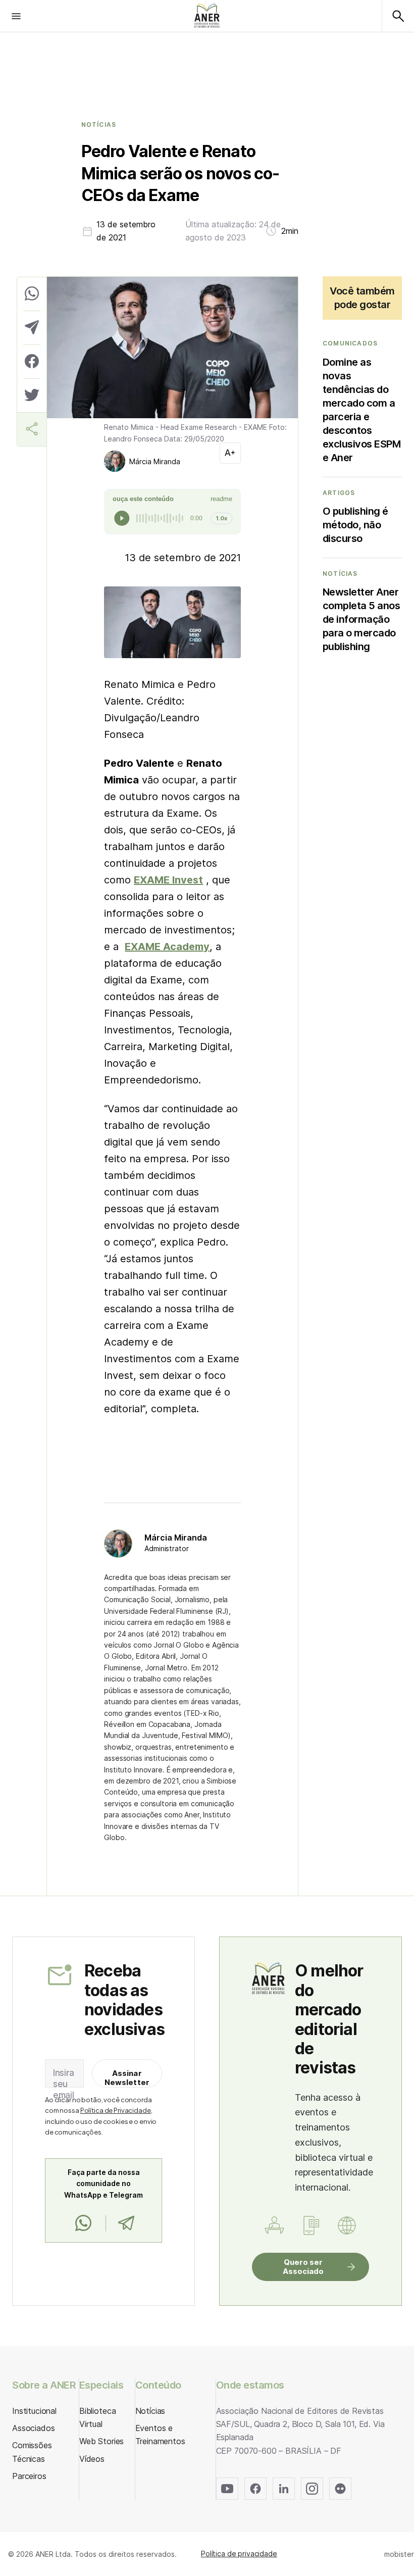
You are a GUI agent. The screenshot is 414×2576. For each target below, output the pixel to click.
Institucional (34, 2411)
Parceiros (29, 2476)
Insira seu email (64, 2084)
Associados (33, 2428)
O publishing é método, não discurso (355, 525)
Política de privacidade (239, 2554)
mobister (399, 2554)
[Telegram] (126, 2223)
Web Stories (101, 2441)
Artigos (339, 493)
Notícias (99, 125)
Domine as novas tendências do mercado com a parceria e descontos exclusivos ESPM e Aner (362, 410)
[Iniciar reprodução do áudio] (122, 518)
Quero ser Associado (303, 2267)
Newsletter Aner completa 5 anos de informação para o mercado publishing (361, 619)
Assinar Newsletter (127, 2078)
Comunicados (350, 343)
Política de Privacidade (116, 2110)
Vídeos (92, 2459)
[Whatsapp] (83, 2223)
